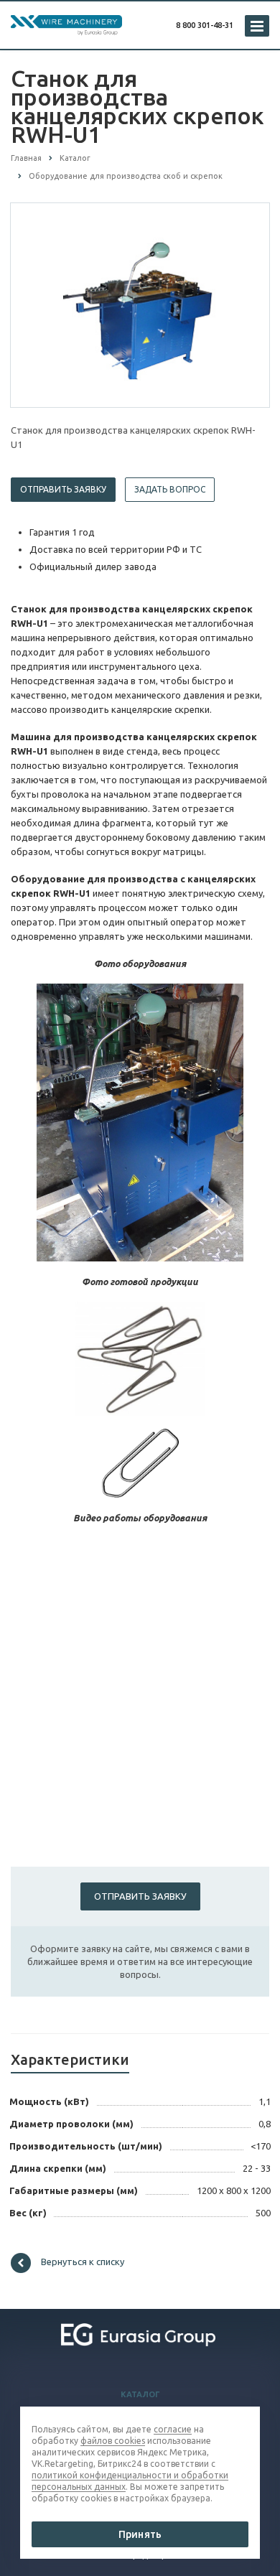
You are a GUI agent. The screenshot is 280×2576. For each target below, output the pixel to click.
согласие (173, 2429)
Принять (140, 2534)
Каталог (140, 2394)
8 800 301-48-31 (205, 25)
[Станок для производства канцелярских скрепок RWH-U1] (140, 304)
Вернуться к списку (83, 2262)
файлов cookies (113, 2441)
